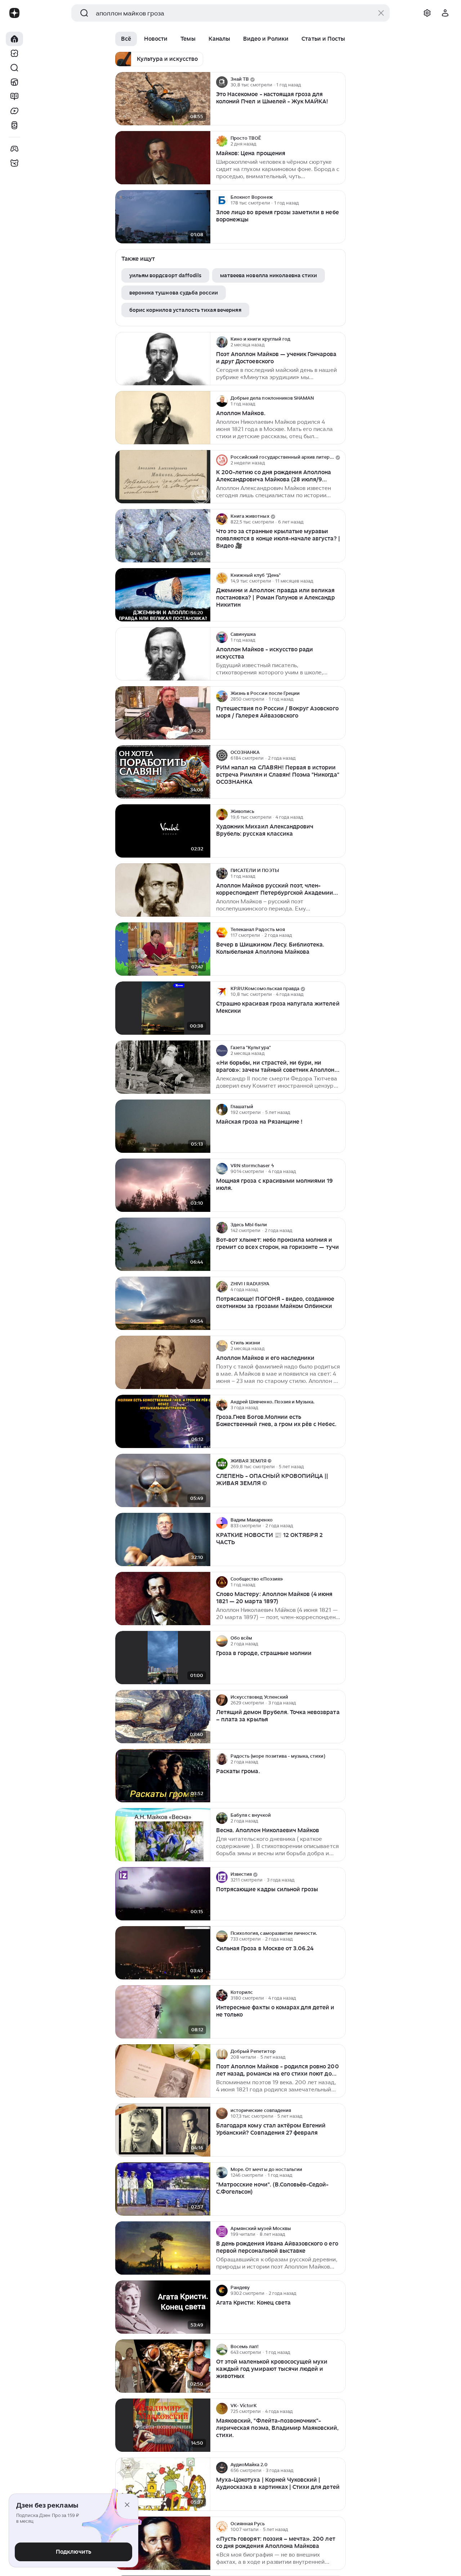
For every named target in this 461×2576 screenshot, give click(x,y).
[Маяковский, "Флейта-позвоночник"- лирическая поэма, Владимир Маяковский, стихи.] (163, 2425)
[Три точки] (339, 82)
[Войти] (445, 13)
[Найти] (14, 68)
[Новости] (14, 82)
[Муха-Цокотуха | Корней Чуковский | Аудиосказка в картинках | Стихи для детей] (163, 2484)
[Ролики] (14, 125)
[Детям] (14, 163)
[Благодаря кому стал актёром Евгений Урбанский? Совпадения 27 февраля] (163, 2130)
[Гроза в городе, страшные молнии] (163, 1658)
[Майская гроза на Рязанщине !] (163, 1126)
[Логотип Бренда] (14, 13)
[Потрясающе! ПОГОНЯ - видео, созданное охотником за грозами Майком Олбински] (163, 1303)
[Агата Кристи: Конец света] (163, 2307)
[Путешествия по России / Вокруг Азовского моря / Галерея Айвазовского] (163, 713)
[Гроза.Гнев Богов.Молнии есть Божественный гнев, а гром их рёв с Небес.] (163, 1422)
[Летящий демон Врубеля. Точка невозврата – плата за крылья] (163, 1717)
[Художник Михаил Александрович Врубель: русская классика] (163, 831)
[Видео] (14, 111)
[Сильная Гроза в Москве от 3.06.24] (163, 1953)
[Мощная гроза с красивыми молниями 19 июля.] (163, 1185)
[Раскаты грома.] (163, 1776)
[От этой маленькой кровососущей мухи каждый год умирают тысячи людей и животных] (163, 2366)
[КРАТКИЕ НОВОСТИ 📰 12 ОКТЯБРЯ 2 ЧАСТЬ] (163, 1540)
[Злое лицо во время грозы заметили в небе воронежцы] (163, 217)
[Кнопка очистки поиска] (381, 13)
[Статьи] (14, 96)
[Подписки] (14, 53)
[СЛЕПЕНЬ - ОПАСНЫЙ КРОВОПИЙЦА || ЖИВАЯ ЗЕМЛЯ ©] (163, 1481)
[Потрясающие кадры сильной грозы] (163, 1894)
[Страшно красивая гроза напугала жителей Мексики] (163, 1008)
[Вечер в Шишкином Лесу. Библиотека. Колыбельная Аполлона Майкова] (163, 949)
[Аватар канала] (222, 82)
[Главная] (14, 39)
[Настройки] (427, 13)
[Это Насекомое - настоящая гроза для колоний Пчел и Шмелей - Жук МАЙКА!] (163, 99)
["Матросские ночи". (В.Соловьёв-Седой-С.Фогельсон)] (163, 2189)
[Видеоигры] (14, 149)
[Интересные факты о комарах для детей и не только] (163, 2012)
